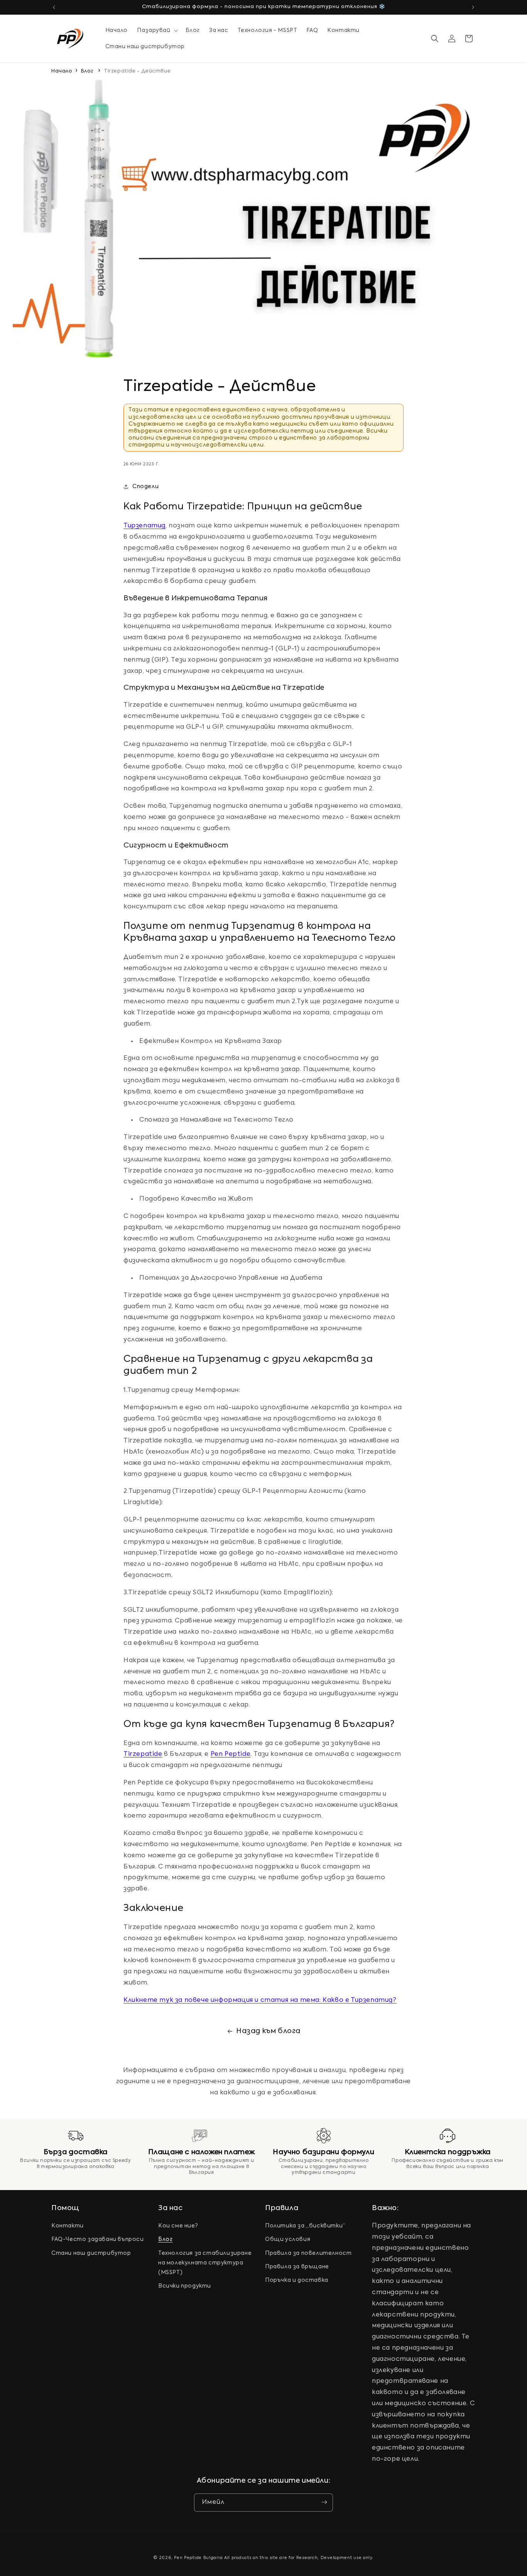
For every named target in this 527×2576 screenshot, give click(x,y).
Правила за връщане (297, 2267)
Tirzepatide (143, 1754)
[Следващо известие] (473, 7)
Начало (62, 71)
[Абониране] (324, 2502)
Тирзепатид (144, 526)
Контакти (68, 2226)
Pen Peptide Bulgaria (198, 2558)
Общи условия (288, 2240)
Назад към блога (268, 2031)
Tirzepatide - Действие (137, 71)
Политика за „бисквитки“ (305, 2226)
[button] (156, 30)
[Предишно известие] (54, 7)
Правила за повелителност (308, 2253)
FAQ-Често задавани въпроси (98, 2240)
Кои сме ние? (178, 2226)
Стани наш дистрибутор (91, 2253)
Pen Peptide (231, 1754)
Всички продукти (185, 2286)
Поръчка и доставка (297, 2280)
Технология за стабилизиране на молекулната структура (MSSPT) (205, 2263)
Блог (87, 71)
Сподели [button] (145, 486)
